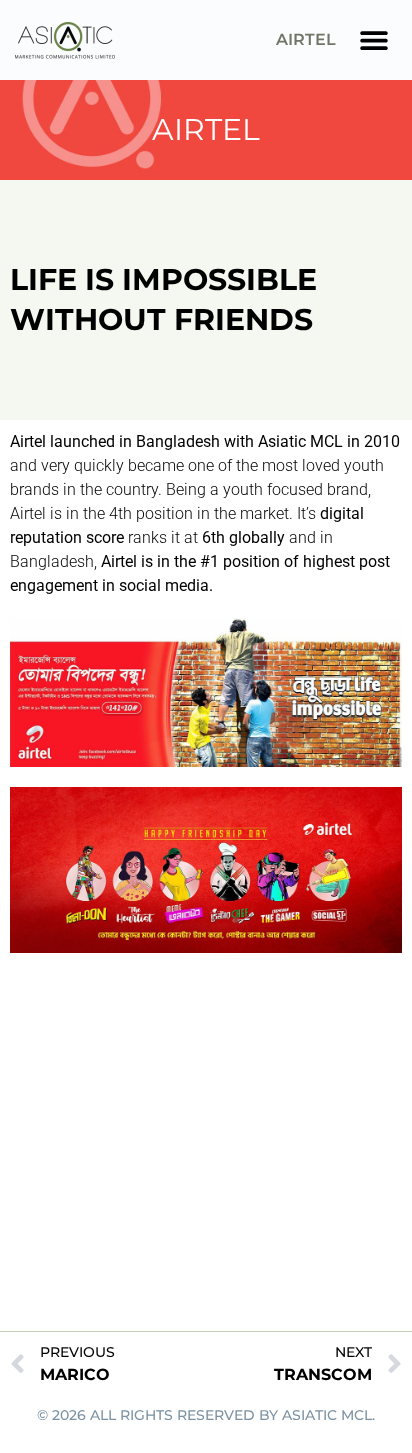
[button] (374, 40)
